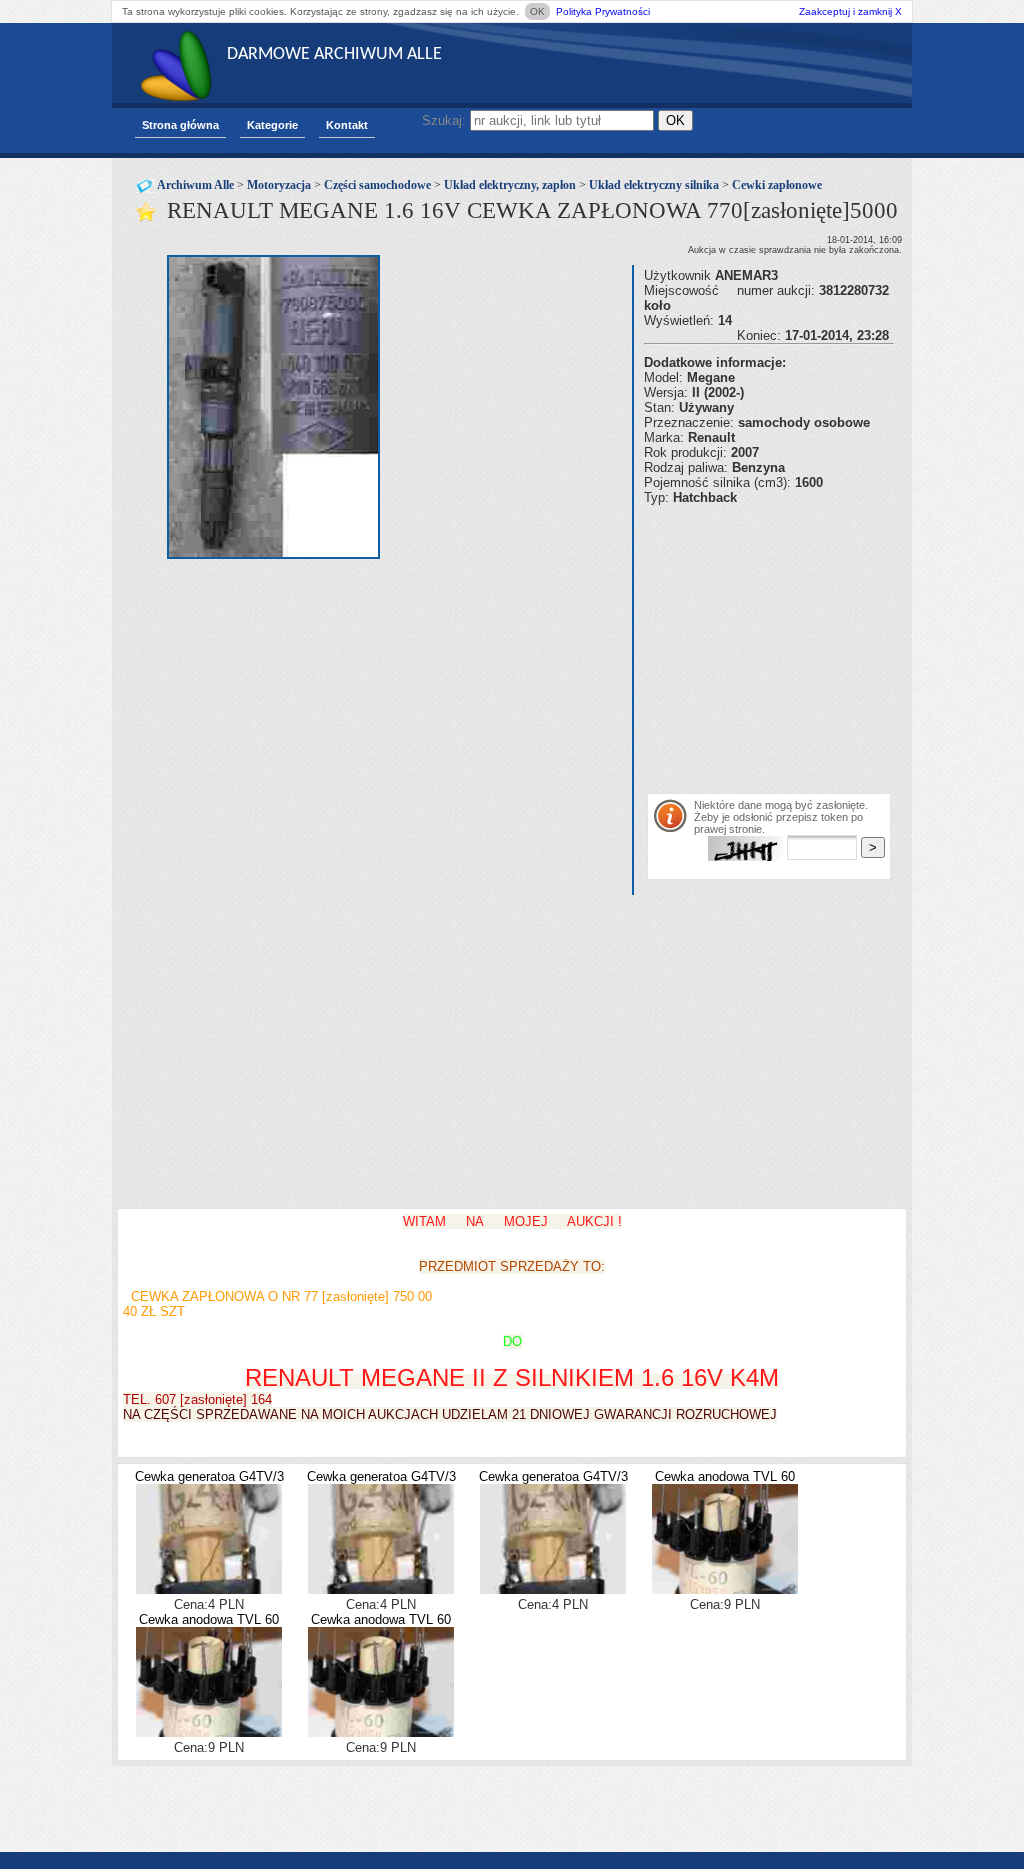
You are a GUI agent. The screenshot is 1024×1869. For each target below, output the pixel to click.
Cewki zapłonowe (777, 185)
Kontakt (347, 125)
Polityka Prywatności (603, 11)
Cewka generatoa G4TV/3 (209, 1476)
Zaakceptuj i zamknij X (850, 11)
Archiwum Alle (195, 185)
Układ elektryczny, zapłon (510, 185)
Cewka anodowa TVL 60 (725, 1476)
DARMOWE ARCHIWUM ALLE (334, 54)
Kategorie (272, 125)
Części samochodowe (377, 185)
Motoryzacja (279, 185)
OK (537, 11)
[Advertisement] (834, 645)
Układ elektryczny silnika (654, 185)
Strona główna (180, 125)
